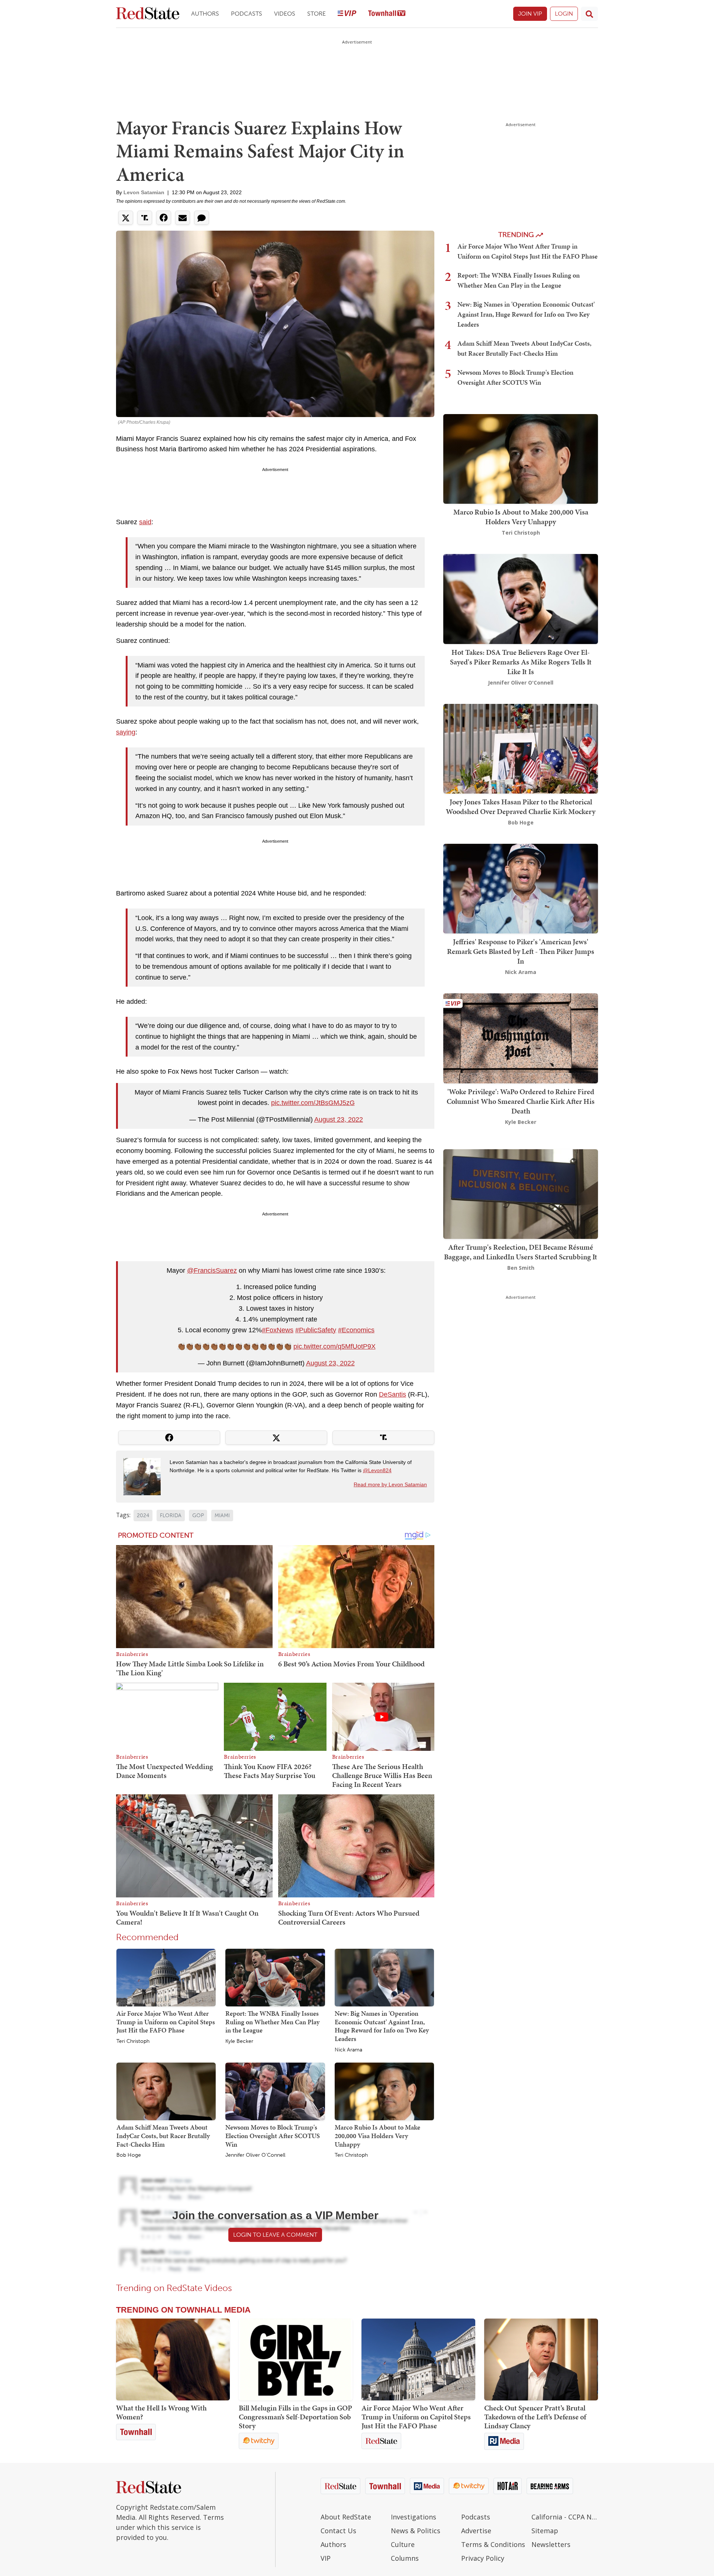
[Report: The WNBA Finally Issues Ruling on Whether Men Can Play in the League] (275, 1977)
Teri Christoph (133, 2041)
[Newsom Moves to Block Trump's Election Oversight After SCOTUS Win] (275, 2091)
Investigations (414, 2517)
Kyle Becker (239, 2041)
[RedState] (148, 14)
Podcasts (247, 14)
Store (316, 14)
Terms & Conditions (493, 2544)
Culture (403, 2544)
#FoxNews (278, 1330)
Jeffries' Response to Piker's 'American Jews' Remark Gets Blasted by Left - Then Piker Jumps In (521, 951)
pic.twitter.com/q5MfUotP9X (335, 1346)
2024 (143, 1516)
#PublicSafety (316, 1330)
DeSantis (393, 1394)
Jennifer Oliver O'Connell (255, 2155)
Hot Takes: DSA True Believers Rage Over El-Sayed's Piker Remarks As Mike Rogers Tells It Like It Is (521, 662)
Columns (405, 2558)
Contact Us (338, 2531)
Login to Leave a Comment (275, 2235)
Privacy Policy (483, 2558)
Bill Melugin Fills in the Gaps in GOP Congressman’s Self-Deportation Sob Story (295, 2417)
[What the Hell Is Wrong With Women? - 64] (173, 2359)
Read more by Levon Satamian (390, 1484)
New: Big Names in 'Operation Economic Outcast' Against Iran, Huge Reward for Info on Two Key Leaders (382, 2026)
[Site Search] (589, 14)
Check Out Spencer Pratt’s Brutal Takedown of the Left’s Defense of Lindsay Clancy (535, 2417)
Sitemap (545, 2531)
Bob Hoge (129, 2155)
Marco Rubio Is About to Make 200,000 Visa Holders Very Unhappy (377, 2136)
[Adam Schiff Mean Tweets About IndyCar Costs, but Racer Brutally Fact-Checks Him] (166, 2091)
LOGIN (564, 14)
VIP (326, 2558)
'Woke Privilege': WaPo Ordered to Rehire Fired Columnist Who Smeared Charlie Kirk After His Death (521, 1101)
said (145, 522)
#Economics (356, 1330)
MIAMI (222, 1516)
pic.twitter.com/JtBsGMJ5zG (313, 1103)
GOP (198, 1516)
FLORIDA (171, 1516)
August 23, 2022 (339, 1119)
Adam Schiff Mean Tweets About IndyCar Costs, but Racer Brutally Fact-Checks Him (163, 2136)
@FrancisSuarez (212, 1271)
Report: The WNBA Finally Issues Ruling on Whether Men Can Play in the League (272, 2022)
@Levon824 (377, 1470)
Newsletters (551, 2544)
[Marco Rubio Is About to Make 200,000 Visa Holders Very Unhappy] (384, 2091)
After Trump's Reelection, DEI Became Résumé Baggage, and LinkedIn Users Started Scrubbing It (521, 1252)
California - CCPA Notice (565, 2517)
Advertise (476, 2531)
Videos (285, 14)
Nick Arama (348, 2050)
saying (126, 732)
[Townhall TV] (387, 14)
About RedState (346, 2517)
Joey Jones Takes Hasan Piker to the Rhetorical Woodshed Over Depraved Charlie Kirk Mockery (521, 807)
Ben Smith (521, 1268)
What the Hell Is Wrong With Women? (161, 2412)
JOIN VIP (530, 14)
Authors (205, 14)
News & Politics (416, 2531)
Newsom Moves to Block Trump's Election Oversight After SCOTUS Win (273, 2136)
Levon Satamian (144, 192)
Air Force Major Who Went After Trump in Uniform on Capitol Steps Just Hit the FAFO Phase (166, 2022)
